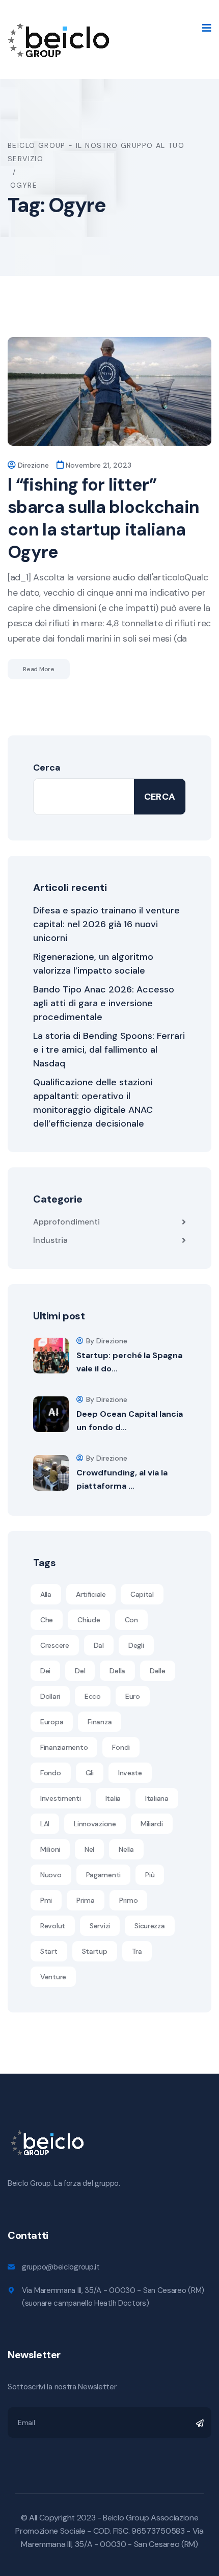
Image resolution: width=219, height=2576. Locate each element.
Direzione (33, 465)
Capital (142, 1594)
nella (126, 1849)
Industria (50, 1240)
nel (89, 1849)
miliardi (152, 1824)
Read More (39, 669)
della (117, 1671)
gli (90, 1773)
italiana (157, 1798)
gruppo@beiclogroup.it (61, 2267)
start (49, 1951)
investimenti (61, 1798)
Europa (52, 1722)
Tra (137, 1951)
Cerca (47, 768)
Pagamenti (103, 1875)
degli (136, 1645)
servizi (100, 1926)
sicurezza (149, 1926)
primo (129, 1900)
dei (45, 1671)
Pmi (46, 1900)
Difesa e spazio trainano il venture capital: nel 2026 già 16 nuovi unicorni (106, 924)
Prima (86, 1900)
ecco (93, 1696)
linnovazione (95, 1824)
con (131, 1620)
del (80, 1671)
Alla (46, 1594)
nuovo (51, 1875)
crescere (55, 1645)
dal (99, 1645)
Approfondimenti (66, 1222)
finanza (100, 1722)
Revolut (53, 1926)
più (150, 1875)
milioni (50, 1849)
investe (130, 1773)
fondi (121, 1747)
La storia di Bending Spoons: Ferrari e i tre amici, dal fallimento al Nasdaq (109, 1050)
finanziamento (64, 1747)
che (47, 1620)
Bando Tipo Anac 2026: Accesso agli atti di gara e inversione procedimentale (104, 1003)
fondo (51, 1773)
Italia (113, 1798)
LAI (45, 1824)
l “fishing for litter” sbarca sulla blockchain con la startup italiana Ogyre (103, 518)
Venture (53, 1977)
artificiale (91, 1594)
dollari (50, 1696)
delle (158, 1671)
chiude (89, 1620)
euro (133, 1696)
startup (95, 1951)
